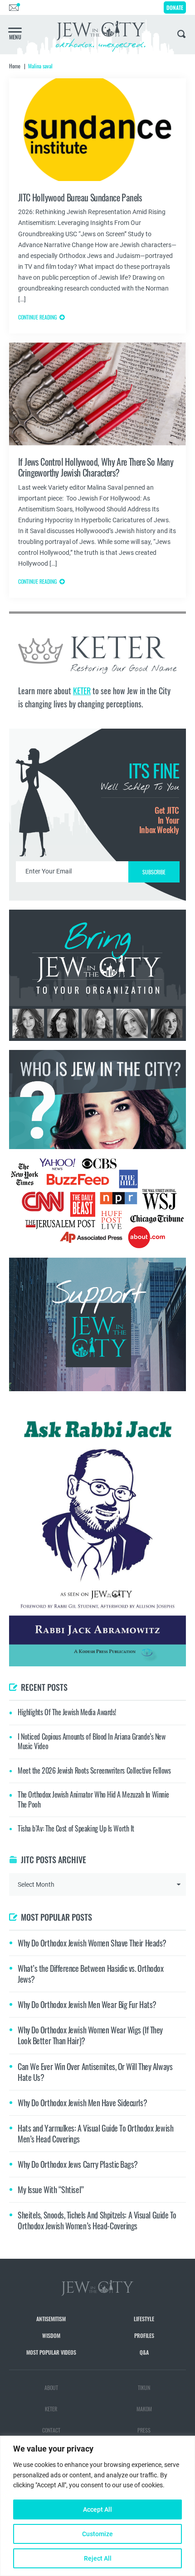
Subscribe (98, 1364)
